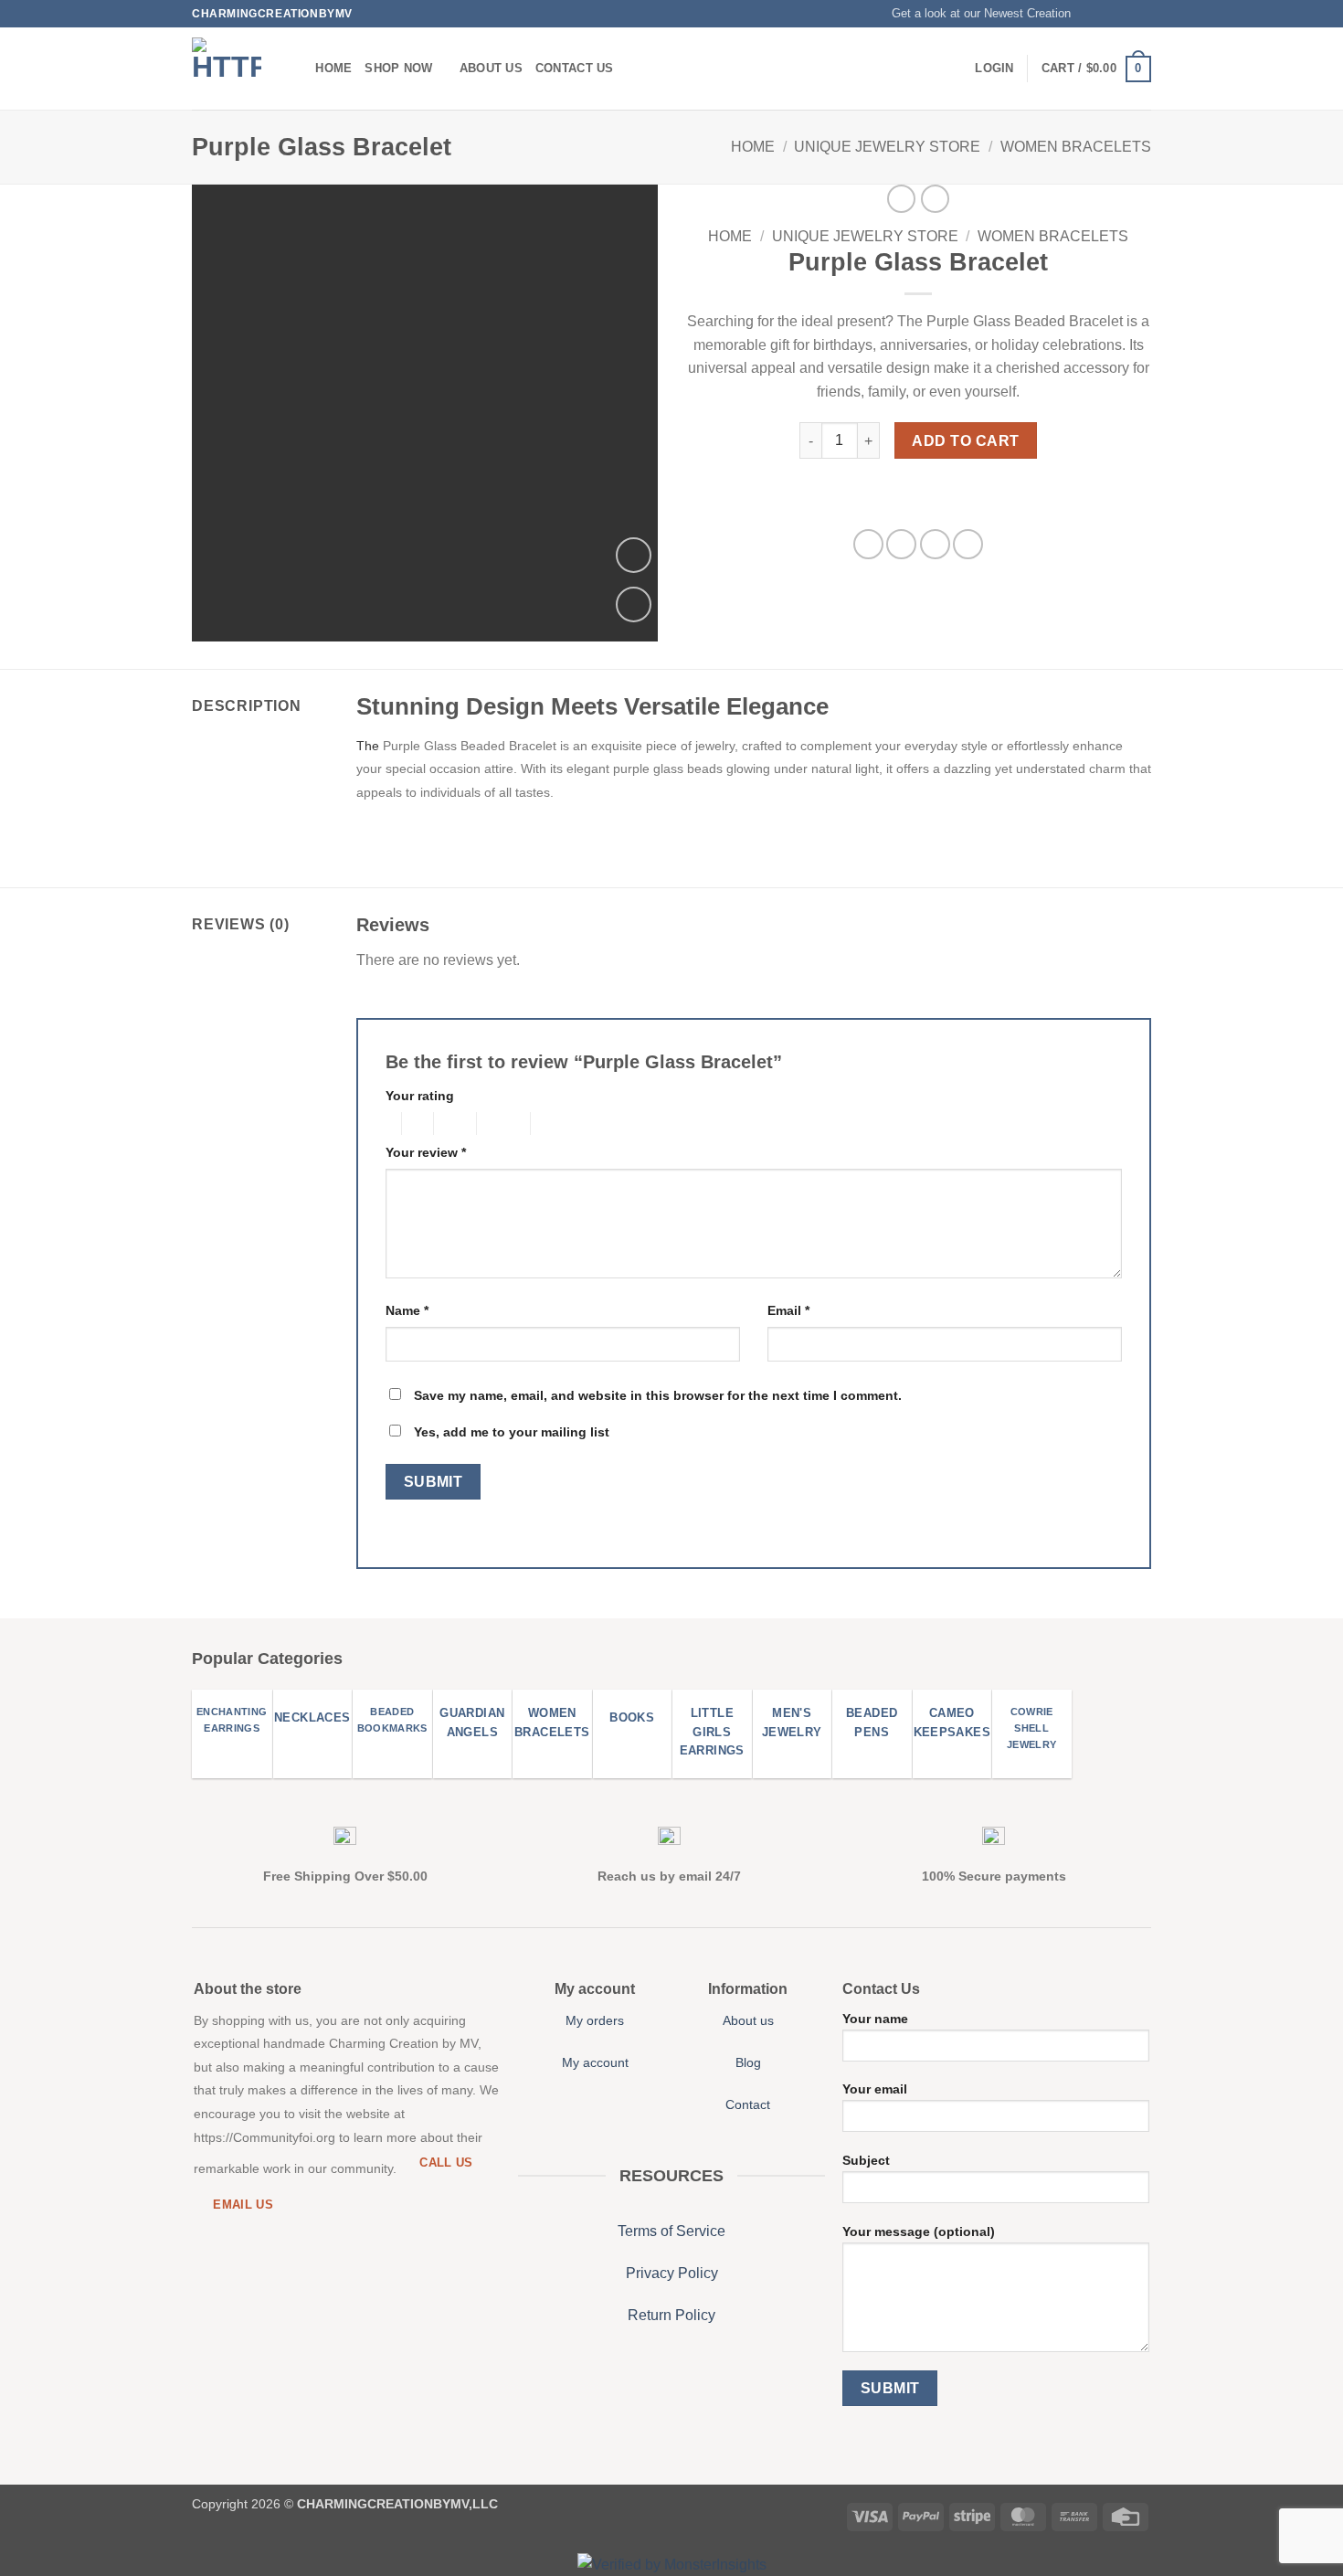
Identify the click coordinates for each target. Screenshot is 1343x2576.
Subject (866, 2160)
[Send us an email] (1142, 14)
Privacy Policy (672, 2273)
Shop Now (398, 68)
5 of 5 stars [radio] (560, 1124)
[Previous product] (935, 199)
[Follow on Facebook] (1090, 14)
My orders (595, 2020)
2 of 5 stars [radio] (415, 1124)
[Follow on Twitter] (1125, 14)
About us (748, 2020)
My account (595, 2062)
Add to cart (965, 441)
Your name (875, 2019)
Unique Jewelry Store (887, 147)
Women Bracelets (1076, 147)
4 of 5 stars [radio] (501, 1124)
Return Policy (671, 2315)
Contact (748, 2104)
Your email (875, 2089)
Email (788, 1310)
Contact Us (575, 68)
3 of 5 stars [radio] (452, 1124)
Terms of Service (671, 2231)
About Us (491, 68)
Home (333, 68)
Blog (748, 2062)
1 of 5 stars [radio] (389, 1124)
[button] (973, 14)
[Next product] (901, 199)
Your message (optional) (919, 2231)
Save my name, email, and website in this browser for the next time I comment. (658, 1395)
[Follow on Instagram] (1107, 14)
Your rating (420, 1096)
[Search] (296, 69)
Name (407, 1310)
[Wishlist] (634, 604)
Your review (426, 1152)
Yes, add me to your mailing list (510, 1432)
